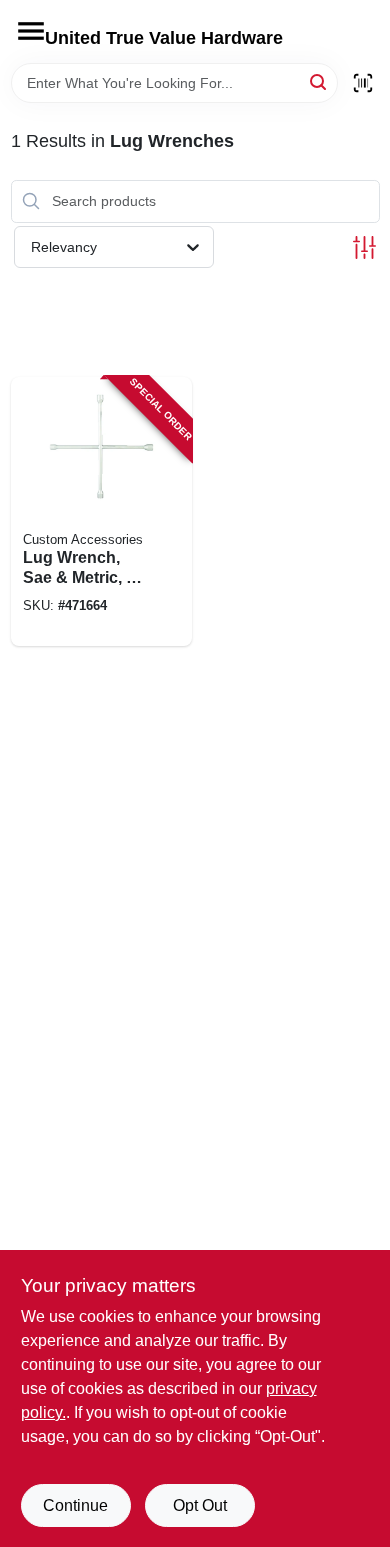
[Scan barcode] (363, 83)
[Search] (319, 81)
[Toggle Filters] (364, 247)
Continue (75, 1505)
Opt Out (200, 1505)
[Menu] (31, 31)
